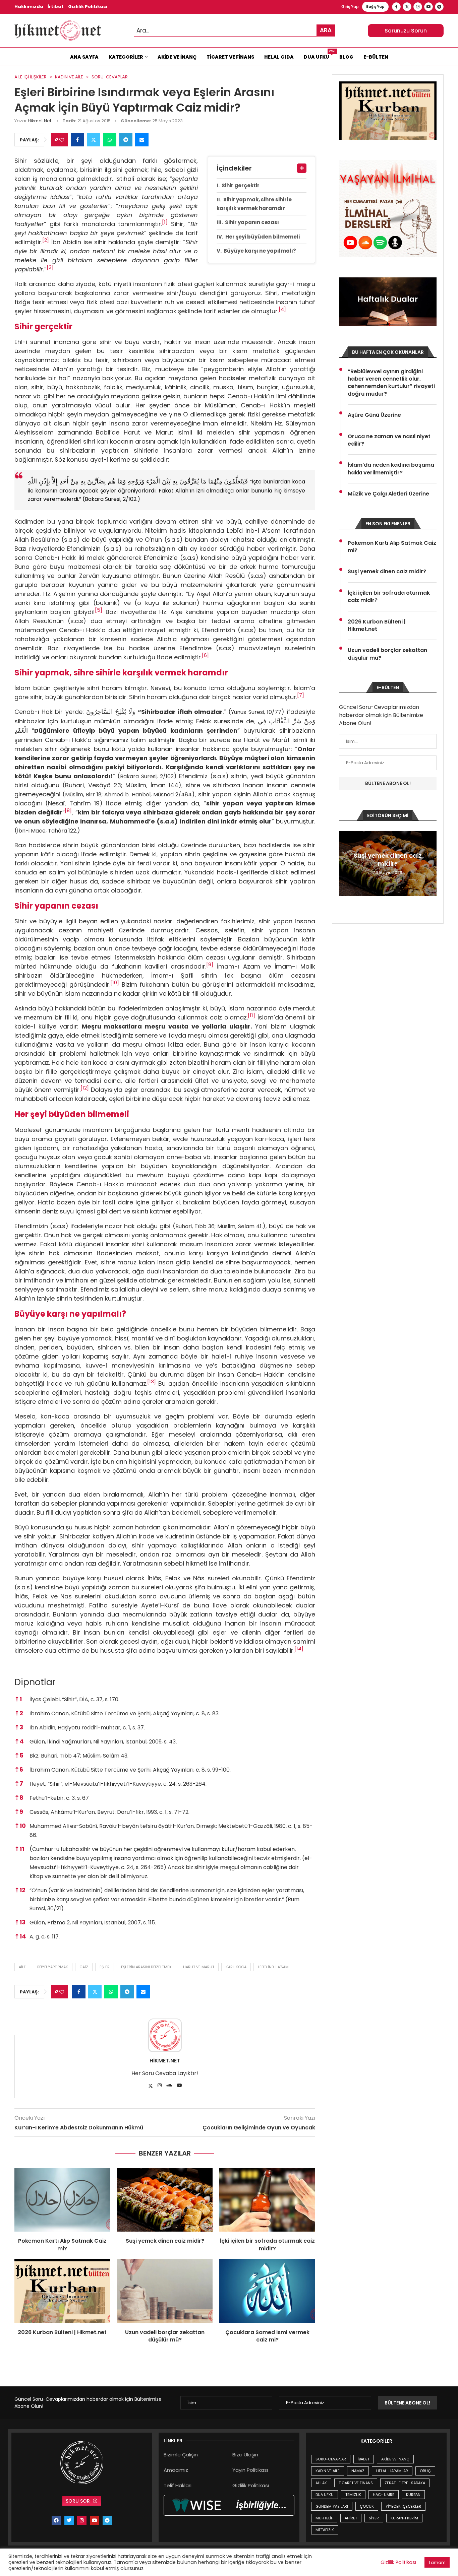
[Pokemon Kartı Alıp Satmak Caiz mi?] (62, 2200)
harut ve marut (199, 1967)
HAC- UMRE (384, 2495)
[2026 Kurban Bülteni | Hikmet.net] (62, 2291)
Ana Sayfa (84, 57)
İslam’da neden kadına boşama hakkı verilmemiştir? (391, 469)
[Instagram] (418, 7)
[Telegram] (439, 7)
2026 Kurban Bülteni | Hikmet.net (62, 2332)
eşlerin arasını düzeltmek (146, 1967)
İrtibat (56, 7)
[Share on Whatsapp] (110, 140)
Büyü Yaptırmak (53, 1967)
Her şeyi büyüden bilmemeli (263, 237)
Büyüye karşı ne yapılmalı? (260, 251)
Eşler (105, 1967)
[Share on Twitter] (94, 140)
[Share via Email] (142, 140)
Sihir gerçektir (241, 185)
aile (22, 1967)
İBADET (364, 2459)
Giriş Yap (350, 7)
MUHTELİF (324, 2518)
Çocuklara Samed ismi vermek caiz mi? (267, 2336)
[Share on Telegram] (126, 140)
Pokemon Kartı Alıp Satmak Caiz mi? (62, 2244)
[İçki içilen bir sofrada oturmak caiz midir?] (267, 2200)
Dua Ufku (319, 55)
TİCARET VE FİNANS (356, 2483)
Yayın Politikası (250, 2470)
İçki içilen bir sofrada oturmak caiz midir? (267, 2244)
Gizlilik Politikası (88, 7)
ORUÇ (425, 2471)
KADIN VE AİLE (328, 2471)
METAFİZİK (325, 2530)
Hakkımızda (29, 7)
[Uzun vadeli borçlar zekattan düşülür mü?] (165, 2291)
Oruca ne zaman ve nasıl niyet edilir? (389, 440)
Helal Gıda (279, 57)
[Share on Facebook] (77, 140)
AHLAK (321, 2483)
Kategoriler (126, 57)
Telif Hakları (178, 2485)
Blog (346, 57)
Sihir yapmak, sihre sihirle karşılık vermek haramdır (254, 204)
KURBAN (413, 2495)
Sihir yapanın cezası (252, 222)
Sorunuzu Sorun (406, 31)
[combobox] (234, 31)
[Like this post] (62, 140)
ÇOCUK (367, 2506)
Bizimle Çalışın (181, 2455)
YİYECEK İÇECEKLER (403, 2506)
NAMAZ (358, 2471)
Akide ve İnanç (177, 57)
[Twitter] (407, 7)
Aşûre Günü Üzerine (374, 415)
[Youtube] (428, 7)
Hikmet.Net (40, 121)
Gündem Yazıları (332, 2506)
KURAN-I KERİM (404, 2518)
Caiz (84, 1967)
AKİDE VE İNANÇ (395, 2459)
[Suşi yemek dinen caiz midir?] (165, 2200)
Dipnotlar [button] (35, 1682)
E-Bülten (376, 57)
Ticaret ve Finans (230, 57)
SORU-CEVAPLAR (331, 2459)
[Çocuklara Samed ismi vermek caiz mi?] (267, 2291)
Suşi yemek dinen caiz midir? (165, 2241)
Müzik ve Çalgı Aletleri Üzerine (388, 494)
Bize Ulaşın (245, 2455)
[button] (165, 224)
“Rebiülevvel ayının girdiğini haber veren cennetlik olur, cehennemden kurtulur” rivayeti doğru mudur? (391, 383)
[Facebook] (396, 7)
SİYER (374, 2518)
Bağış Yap (375, 7)
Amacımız (176, 2470)
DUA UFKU (325, 2495)
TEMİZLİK (353, 2495)
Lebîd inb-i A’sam (273, 1967)
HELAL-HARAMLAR (392, 2471)
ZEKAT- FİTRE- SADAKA (405, 2483)
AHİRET (351, 2518)
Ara (326, 30)
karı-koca (236, 1967)
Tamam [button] (437, 2562)
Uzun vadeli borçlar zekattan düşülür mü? (165, 2336)
